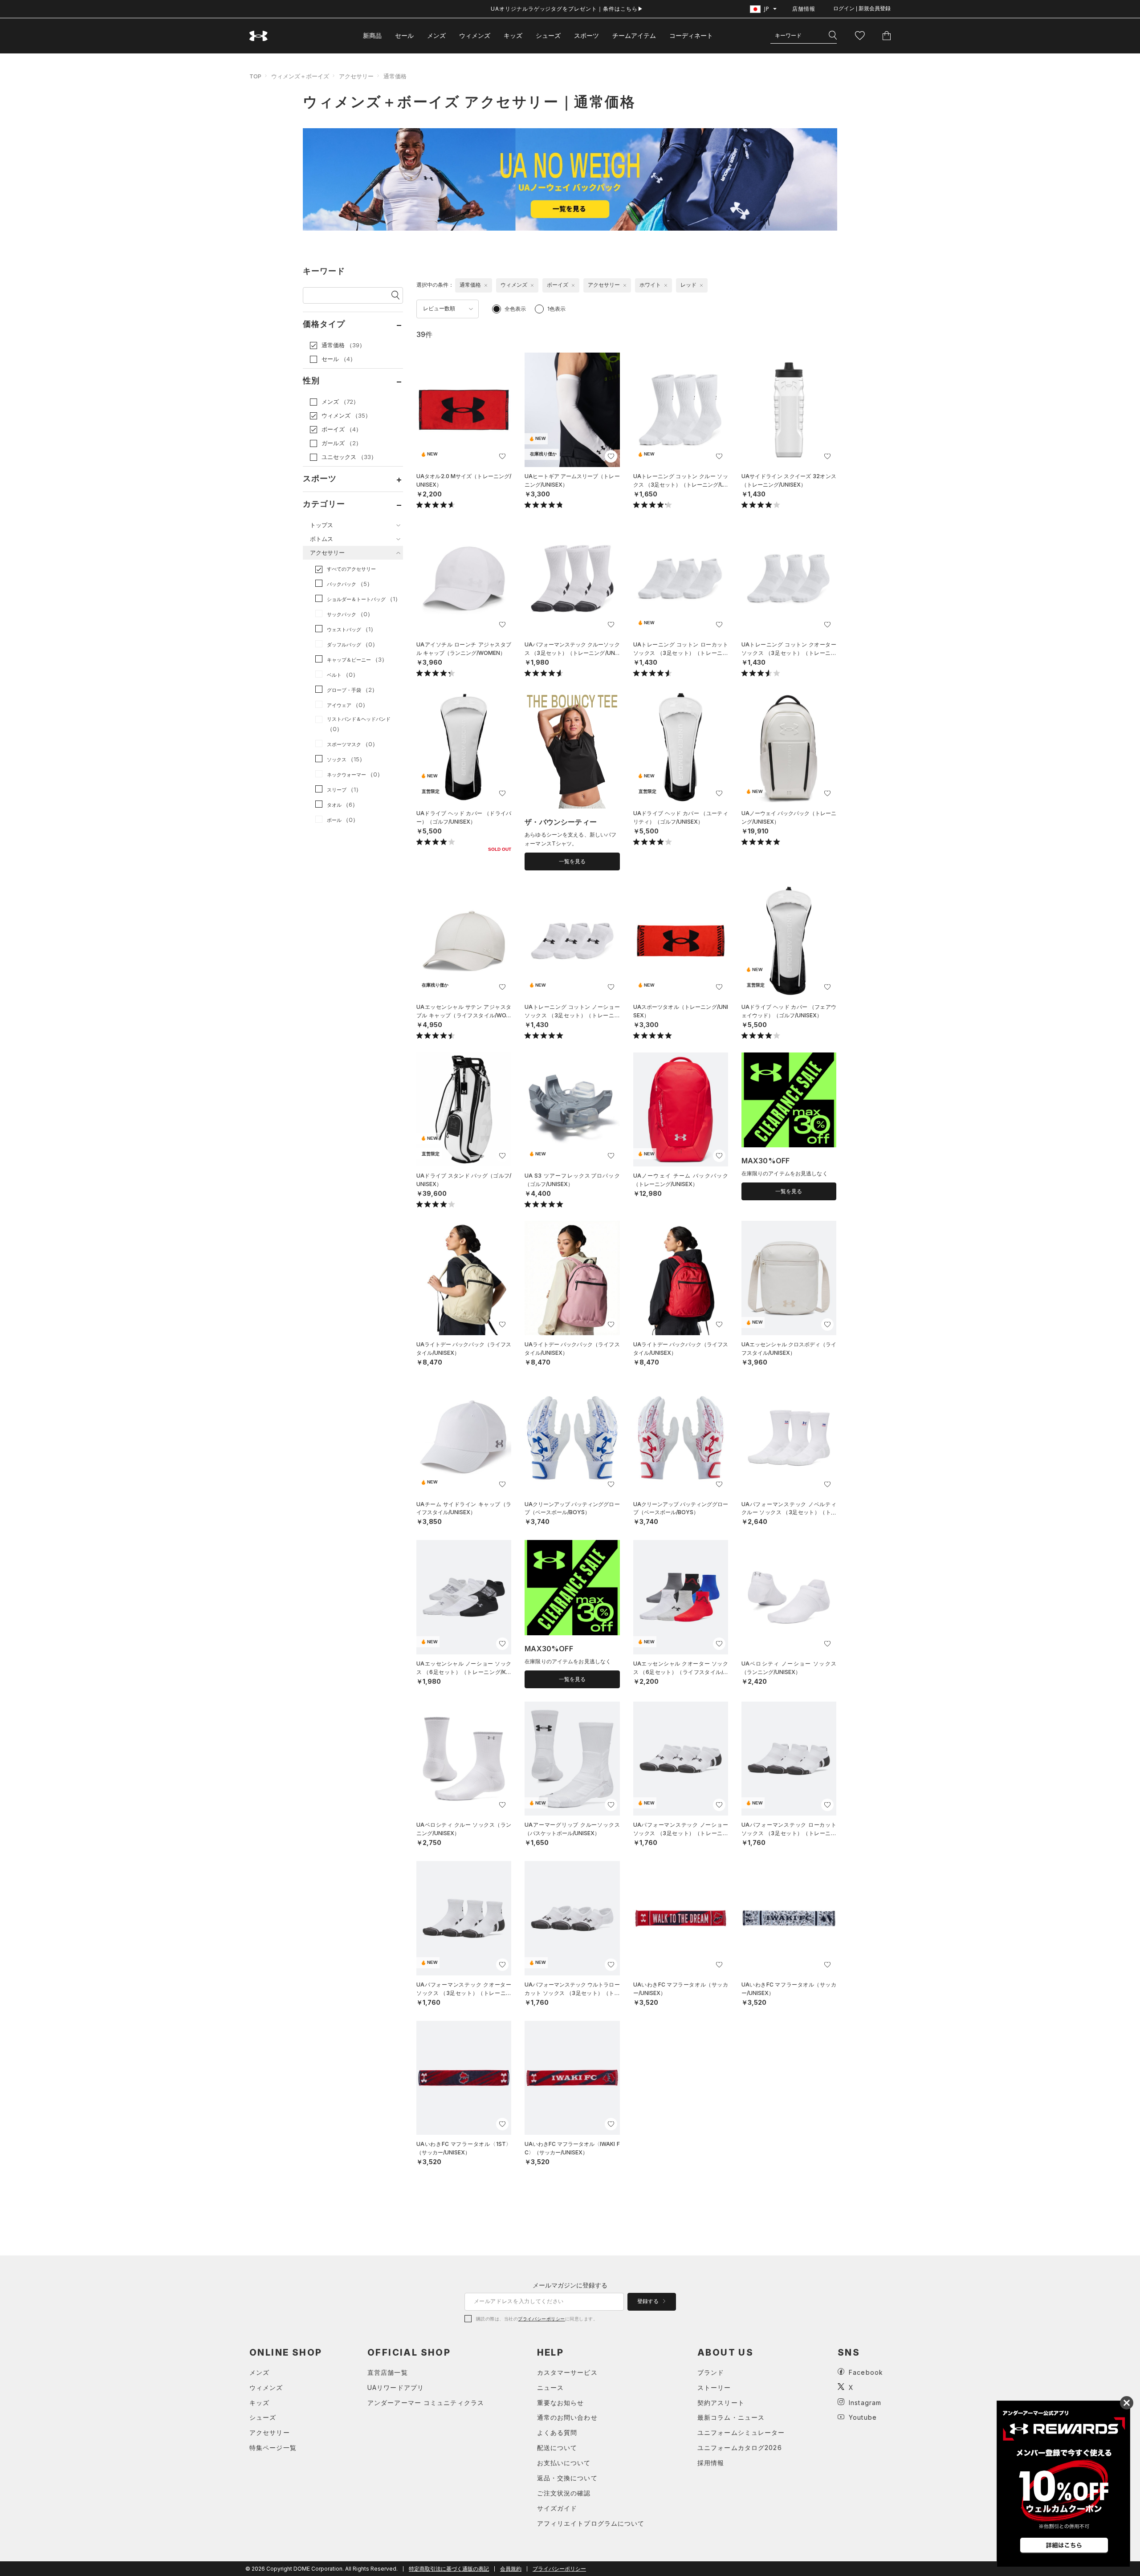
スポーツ (586, 35)
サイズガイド (557, 2508)
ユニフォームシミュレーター (741, 2432)
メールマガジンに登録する (570, 2285)
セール (404, 35)
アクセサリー (356, 76)
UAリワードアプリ (396, 2387)
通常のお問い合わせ (567, 2417)
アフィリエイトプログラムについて (591, 2523)
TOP (255, 76)
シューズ (548, 35)
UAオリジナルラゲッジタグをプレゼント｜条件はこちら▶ (567, 9)
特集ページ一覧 (273, 2448)
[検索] (833, 36)
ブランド (711, 2372)
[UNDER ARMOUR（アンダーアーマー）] (259, 36)
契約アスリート (721, 2403)
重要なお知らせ (561, 2403)
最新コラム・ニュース (731, 2417)
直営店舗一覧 (388, 2372)
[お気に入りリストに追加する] (502, 456)
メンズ (436, 35)
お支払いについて (564, 2463)
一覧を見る (572, 861)
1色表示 (556, 309)
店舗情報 (804, 9)
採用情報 (711, 2463)
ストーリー (714, 2387)
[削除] (486, 285)
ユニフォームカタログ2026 (740, 2448)
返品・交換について (567, 2478)
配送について (557, 2448)
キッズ (513, 35)
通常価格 (395, 76)
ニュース (550, 2387)
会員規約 (511, 2569)
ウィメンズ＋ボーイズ (300, 76)
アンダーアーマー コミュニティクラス (426, 2403)
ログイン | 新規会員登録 (862, 8)
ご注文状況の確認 (564, 2493)
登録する (649, 2301)
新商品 (372, 35)
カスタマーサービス (567, 2372)
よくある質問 (557, 2432)
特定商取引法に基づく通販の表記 (449, 2569)
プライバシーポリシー (541, 2319)
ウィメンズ (475, 35)
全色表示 (515, 309)
